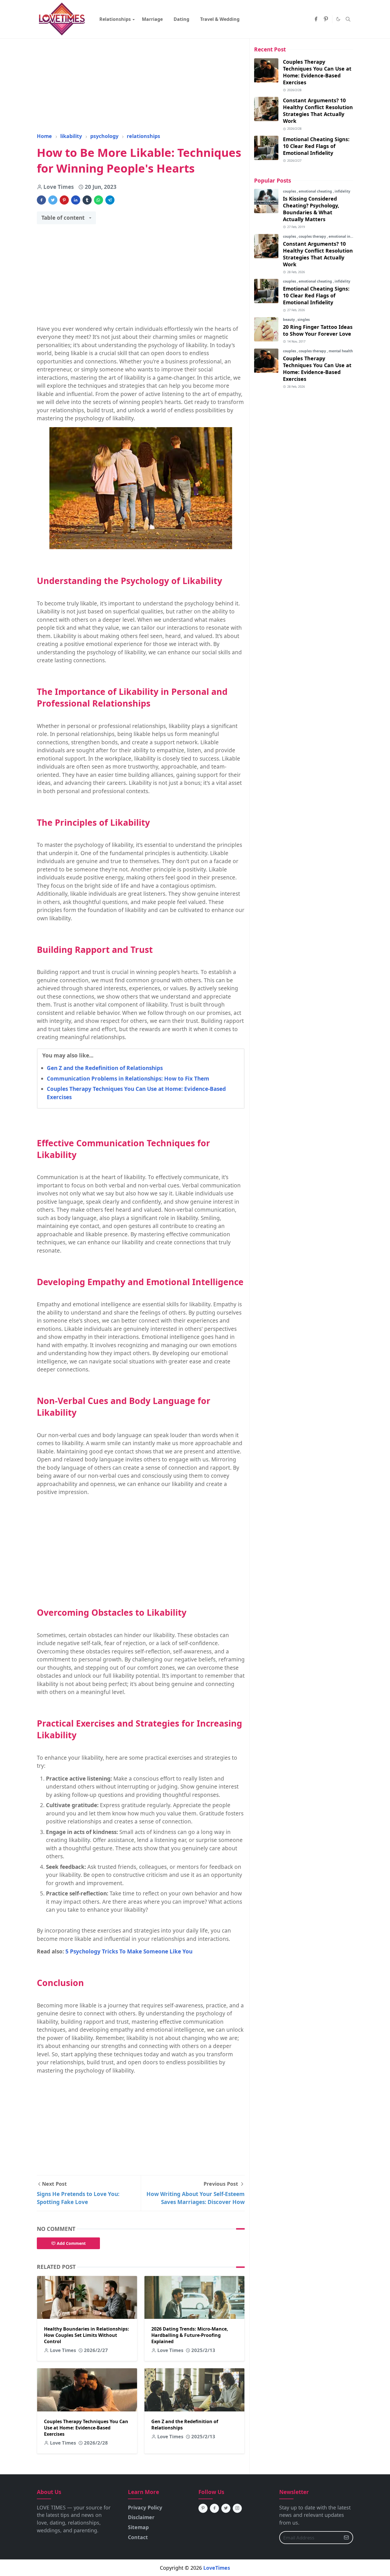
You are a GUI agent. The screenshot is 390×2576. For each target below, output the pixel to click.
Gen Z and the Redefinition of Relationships (105, 1068)
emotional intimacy (345, 236)
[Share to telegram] (110, 200)
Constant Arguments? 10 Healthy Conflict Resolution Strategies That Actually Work (318, 111)
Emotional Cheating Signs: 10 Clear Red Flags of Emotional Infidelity (316, 146)
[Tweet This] (53, 200)
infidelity (342, 191)
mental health (341, 351)
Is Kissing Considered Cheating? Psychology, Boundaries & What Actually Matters (311, 209)
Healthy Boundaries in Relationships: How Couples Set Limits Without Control (87, 2335)
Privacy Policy (145, 2507)
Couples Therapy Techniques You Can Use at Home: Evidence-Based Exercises (86, 2428)
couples (290, 191)
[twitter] (226, 2508)
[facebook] (316, 19)
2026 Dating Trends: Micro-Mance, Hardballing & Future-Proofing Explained (190, 2335)
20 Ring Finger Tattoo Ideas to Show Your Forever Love (318, 330)
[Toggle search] (348, 19)
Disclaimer (141, 2517)
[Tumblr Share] (87, 200)
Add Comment (71, 2243)
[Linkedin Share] (76, 200)
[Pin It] (64, 200)
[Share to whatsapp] (98, 200)
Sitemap (138, 2527)
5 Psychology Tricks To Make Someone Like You (129, 1951)
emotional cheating (316, 191)
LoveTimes (217, 2568)
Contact (138, 2537)
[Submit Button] (346, 2538)
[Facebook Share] (41, 200)
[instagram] (237, 2508)
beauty (289, 320)
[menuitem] (115, 19)
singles (304, 320)
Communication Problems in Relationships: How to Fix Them (128, 1079)
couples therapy (313, 236)
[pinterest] (326, 19)
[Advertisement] (141, 85)
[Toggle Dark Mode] (338, 19)
